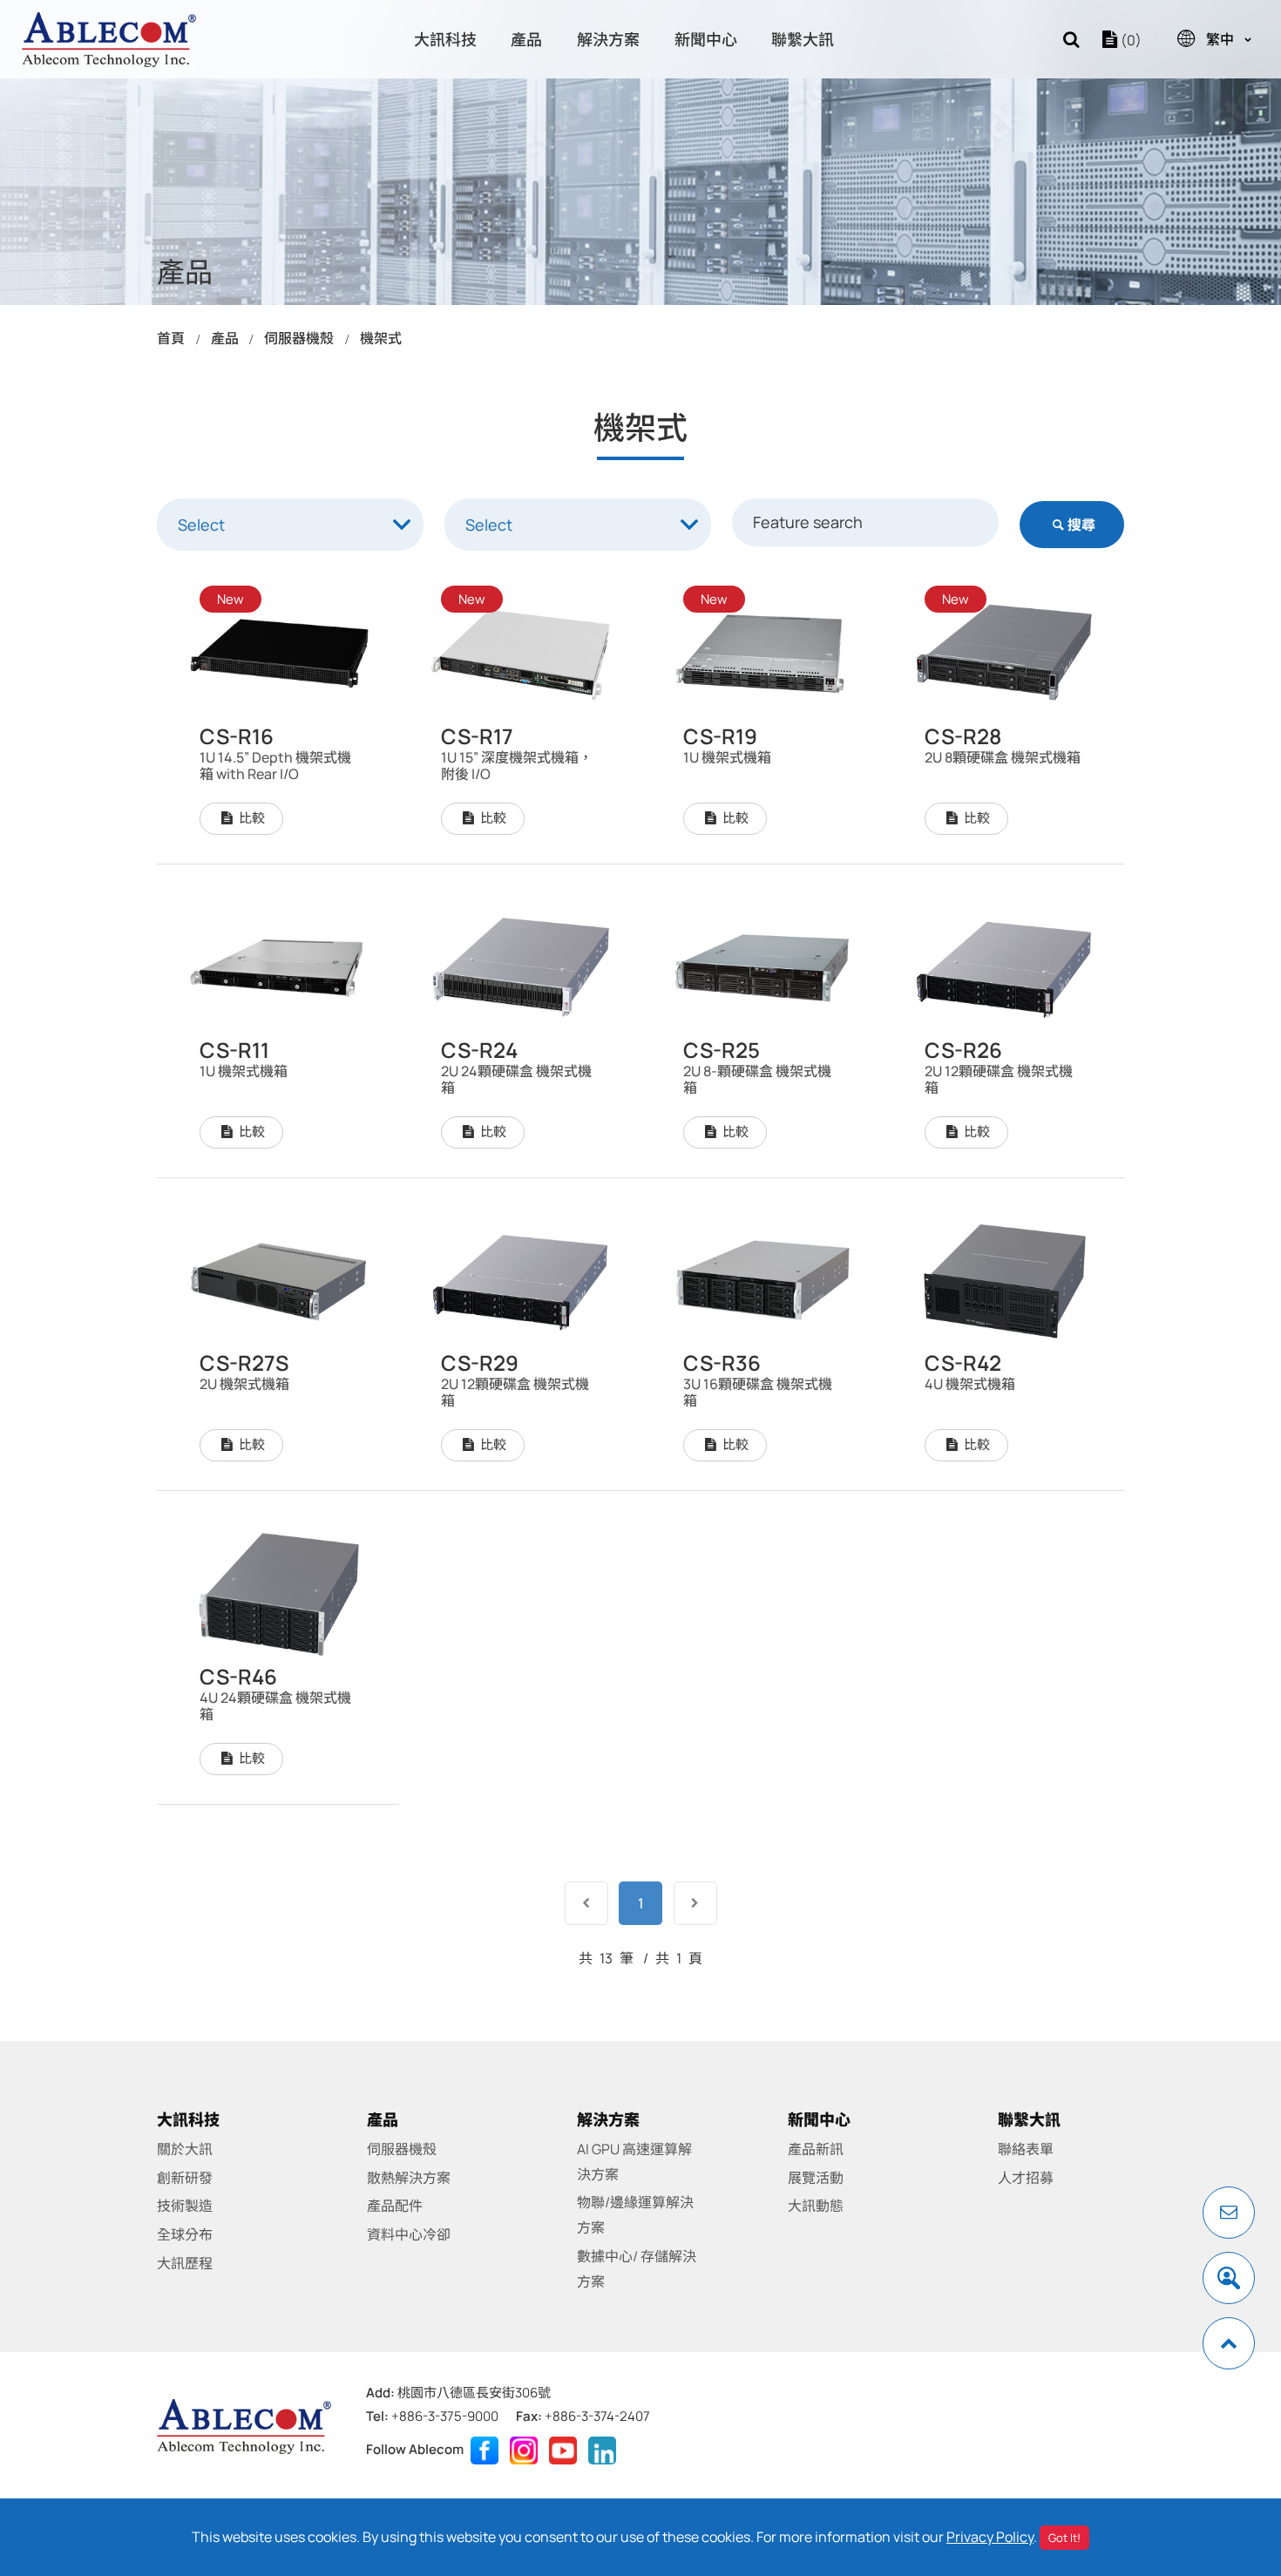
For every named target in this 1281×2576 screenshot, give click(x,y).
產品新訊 (816, 2149)
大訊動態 (816, 2206)
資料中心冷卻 (409, 2234)
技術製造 (185, 2206)
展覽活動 (816, 2178)
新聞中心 (706, 39)
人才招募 (1026, 2178)
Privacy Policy (990, 2537)
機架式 (381, 338)
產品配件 (395, 2206)
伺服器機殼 (299, 338)
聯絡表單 (1026, 2149)
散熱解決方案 (409, 2178)
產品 (526, 39)
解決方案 (608, 39)
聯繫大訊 (803, 39)
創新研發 (185, 2178)
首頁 (171, 338)
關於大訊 (185, 2149)
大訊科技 (445, 39)
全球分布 (185, 2234)
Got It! (1064, 2538)
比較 (251, 818)
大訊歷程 (185, 2263)
